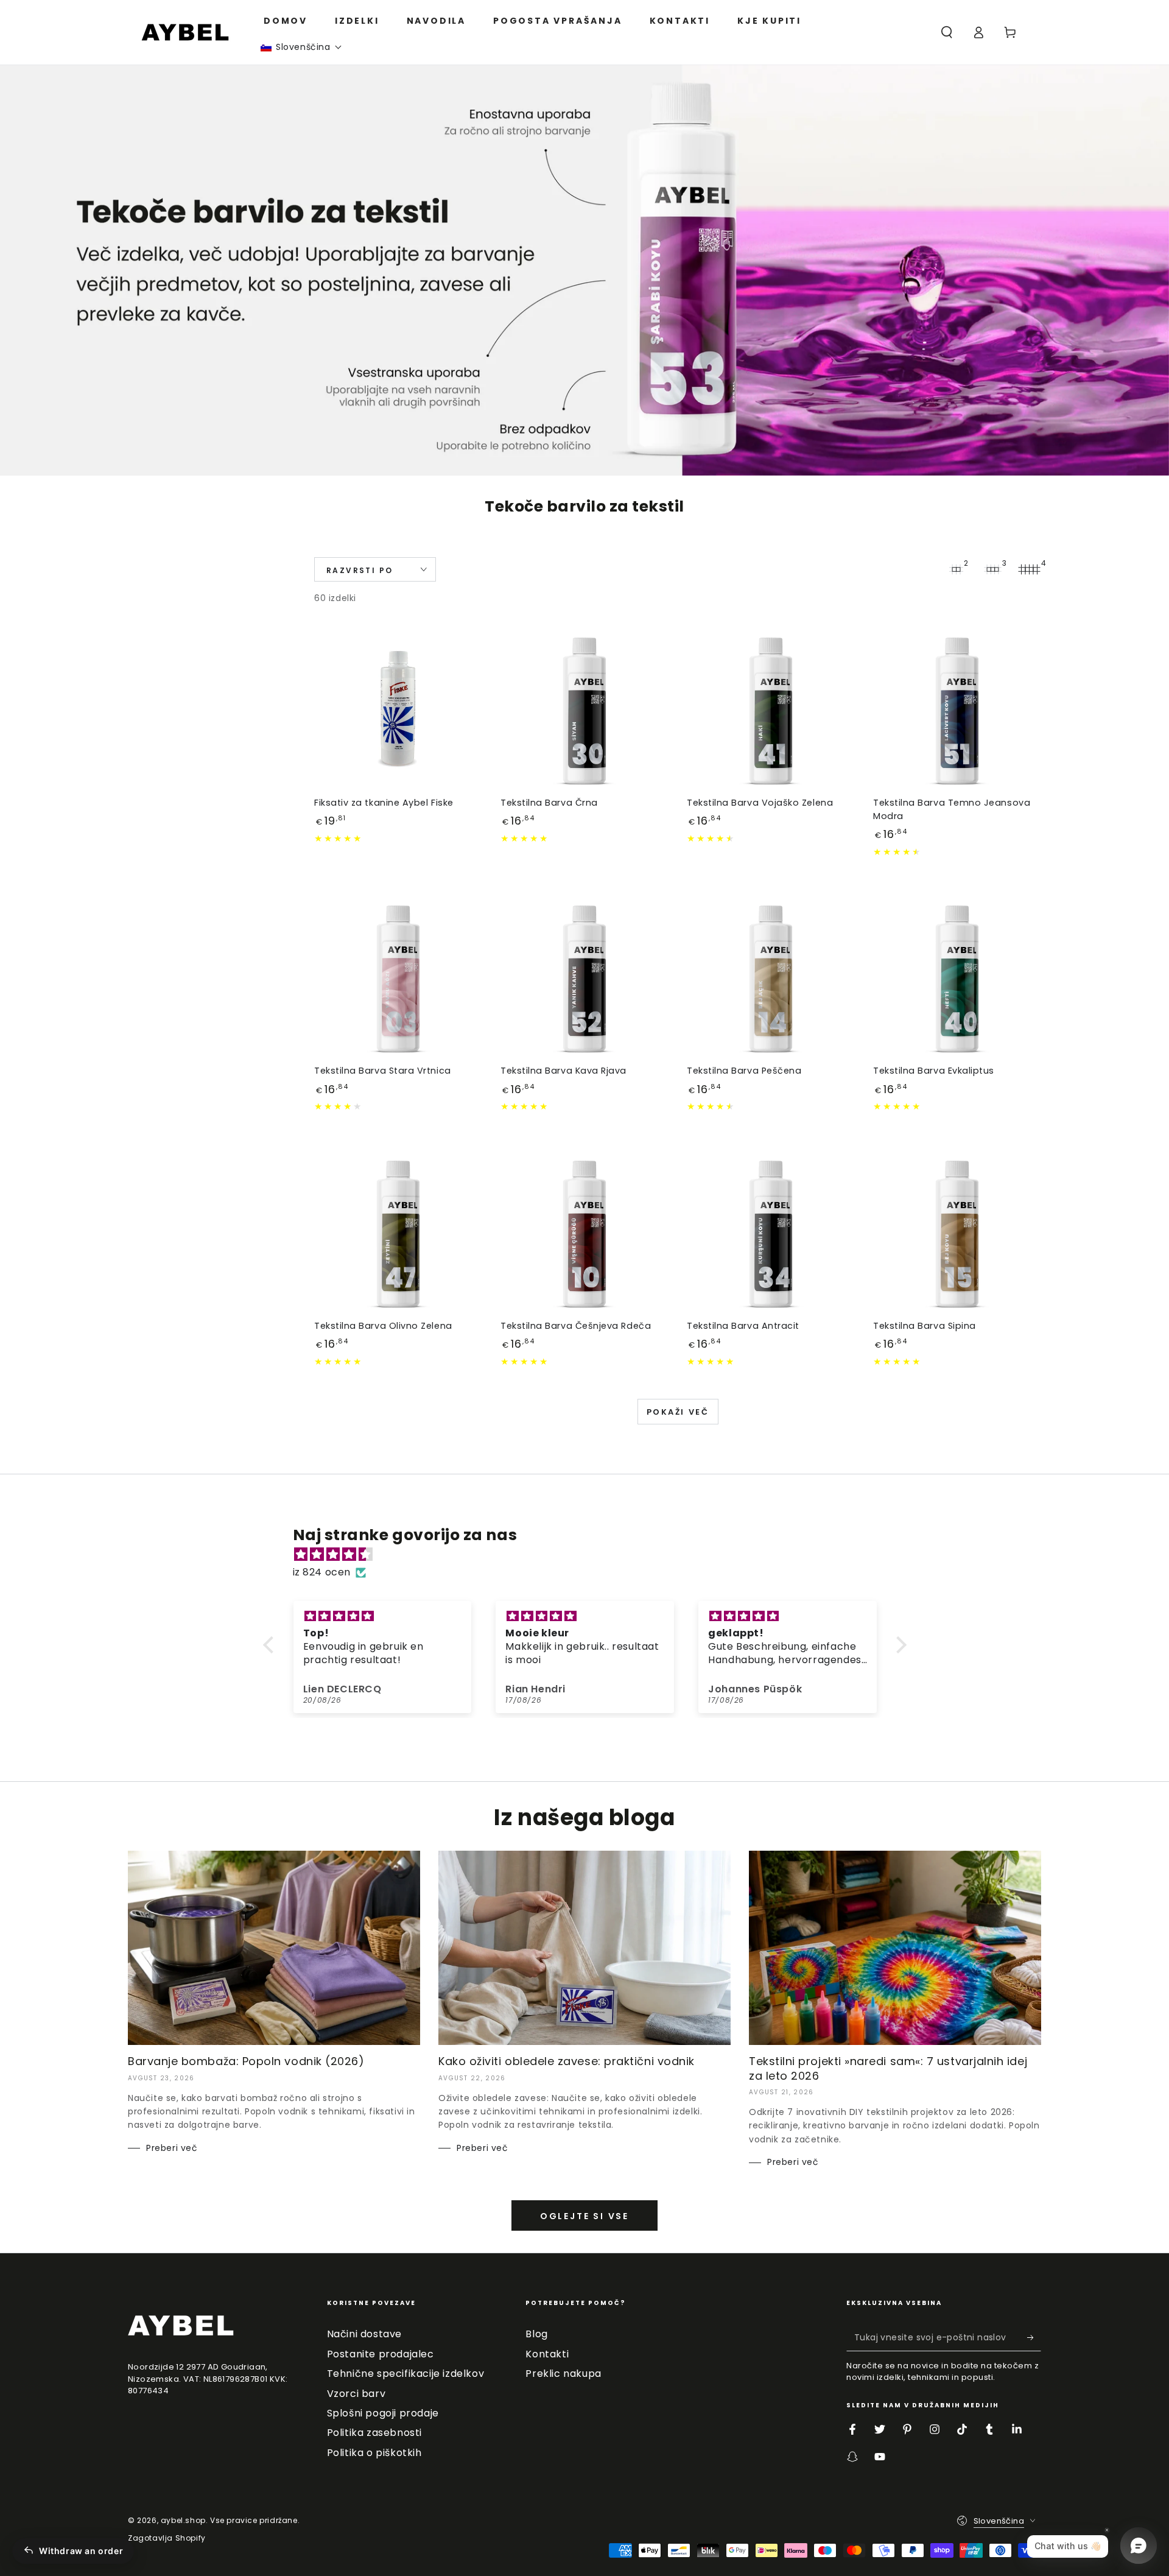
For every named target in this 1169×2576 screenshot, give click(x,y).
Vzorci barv (356, 2394)
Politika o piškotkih (374, 2453)
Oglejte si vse (584, 2216)
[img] (591, 1555)
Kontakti (547, 2354)
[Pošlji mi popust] (1034, 2337)
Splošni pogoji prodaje (383, 2413)
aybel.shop (183, 2520)
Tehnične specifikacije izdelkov (406, 2374)
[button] (301, 47)
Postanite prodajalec (381, 2354)
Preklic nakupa (563, 2374)
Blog (536, 2334)
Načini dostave (364, 2334)
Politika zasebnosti (374, 2433)
